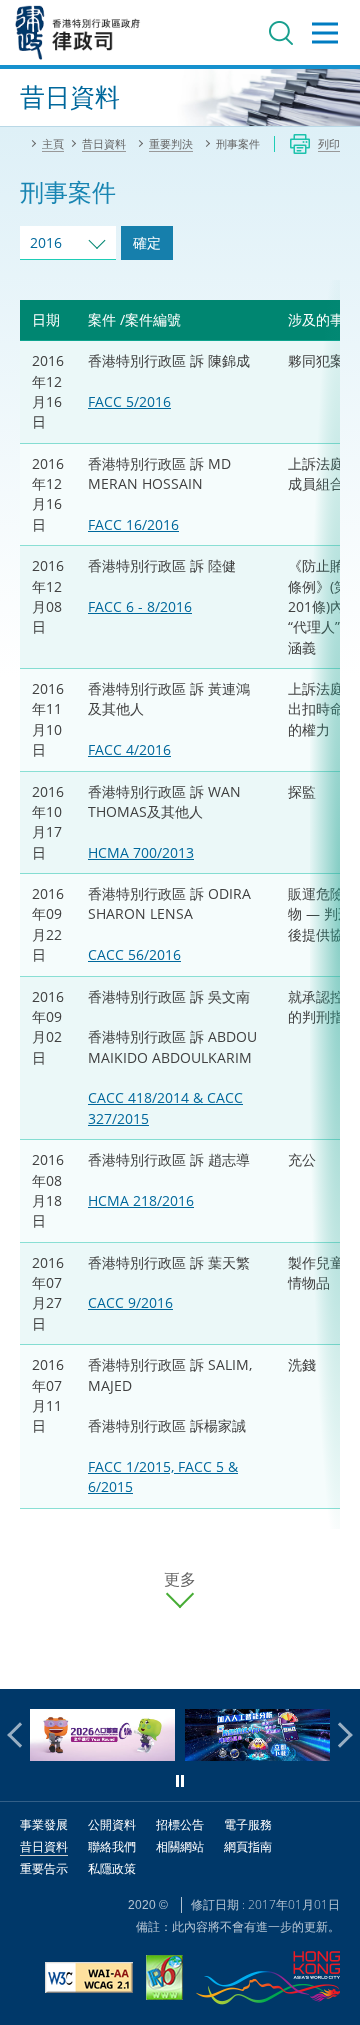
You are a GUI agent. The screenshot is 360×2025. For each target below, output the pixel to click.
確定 (147, 242)
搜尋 (281, 33)
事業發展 (44, 1824)
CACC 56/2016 (134, 954)
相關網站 (180, 1846)
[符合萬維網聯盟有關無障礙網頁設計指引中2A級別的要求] (89, 1980)
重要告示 (44, 1868)
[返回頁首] (333, 1662)
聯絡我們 (112, 1846)
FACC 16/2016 (133, 524)
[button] (20, 1735)
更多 (180, 1579)
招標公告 (180, 1824)
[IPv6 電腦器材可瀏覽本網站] (164, 1980)
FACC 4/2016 (129, 749)
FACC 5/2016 (129, 401)
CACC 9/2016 (130, 1302)
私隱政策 (112, 1868)
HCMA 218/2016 (141, 1200)
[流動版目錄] (325, 33)
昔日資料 (44, 1846)
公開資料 (112, 1824)
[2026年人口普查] (102, 1755)
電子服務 (248, 1824)
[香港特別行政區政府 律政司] (78, 32)
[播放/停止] (180, 1781)
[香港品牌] (268, 1980)
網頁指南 (248, 1846)
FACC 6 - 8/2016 (140, 606)
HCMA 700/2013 (141, 852)
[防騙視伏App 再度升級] (257, 1755)
